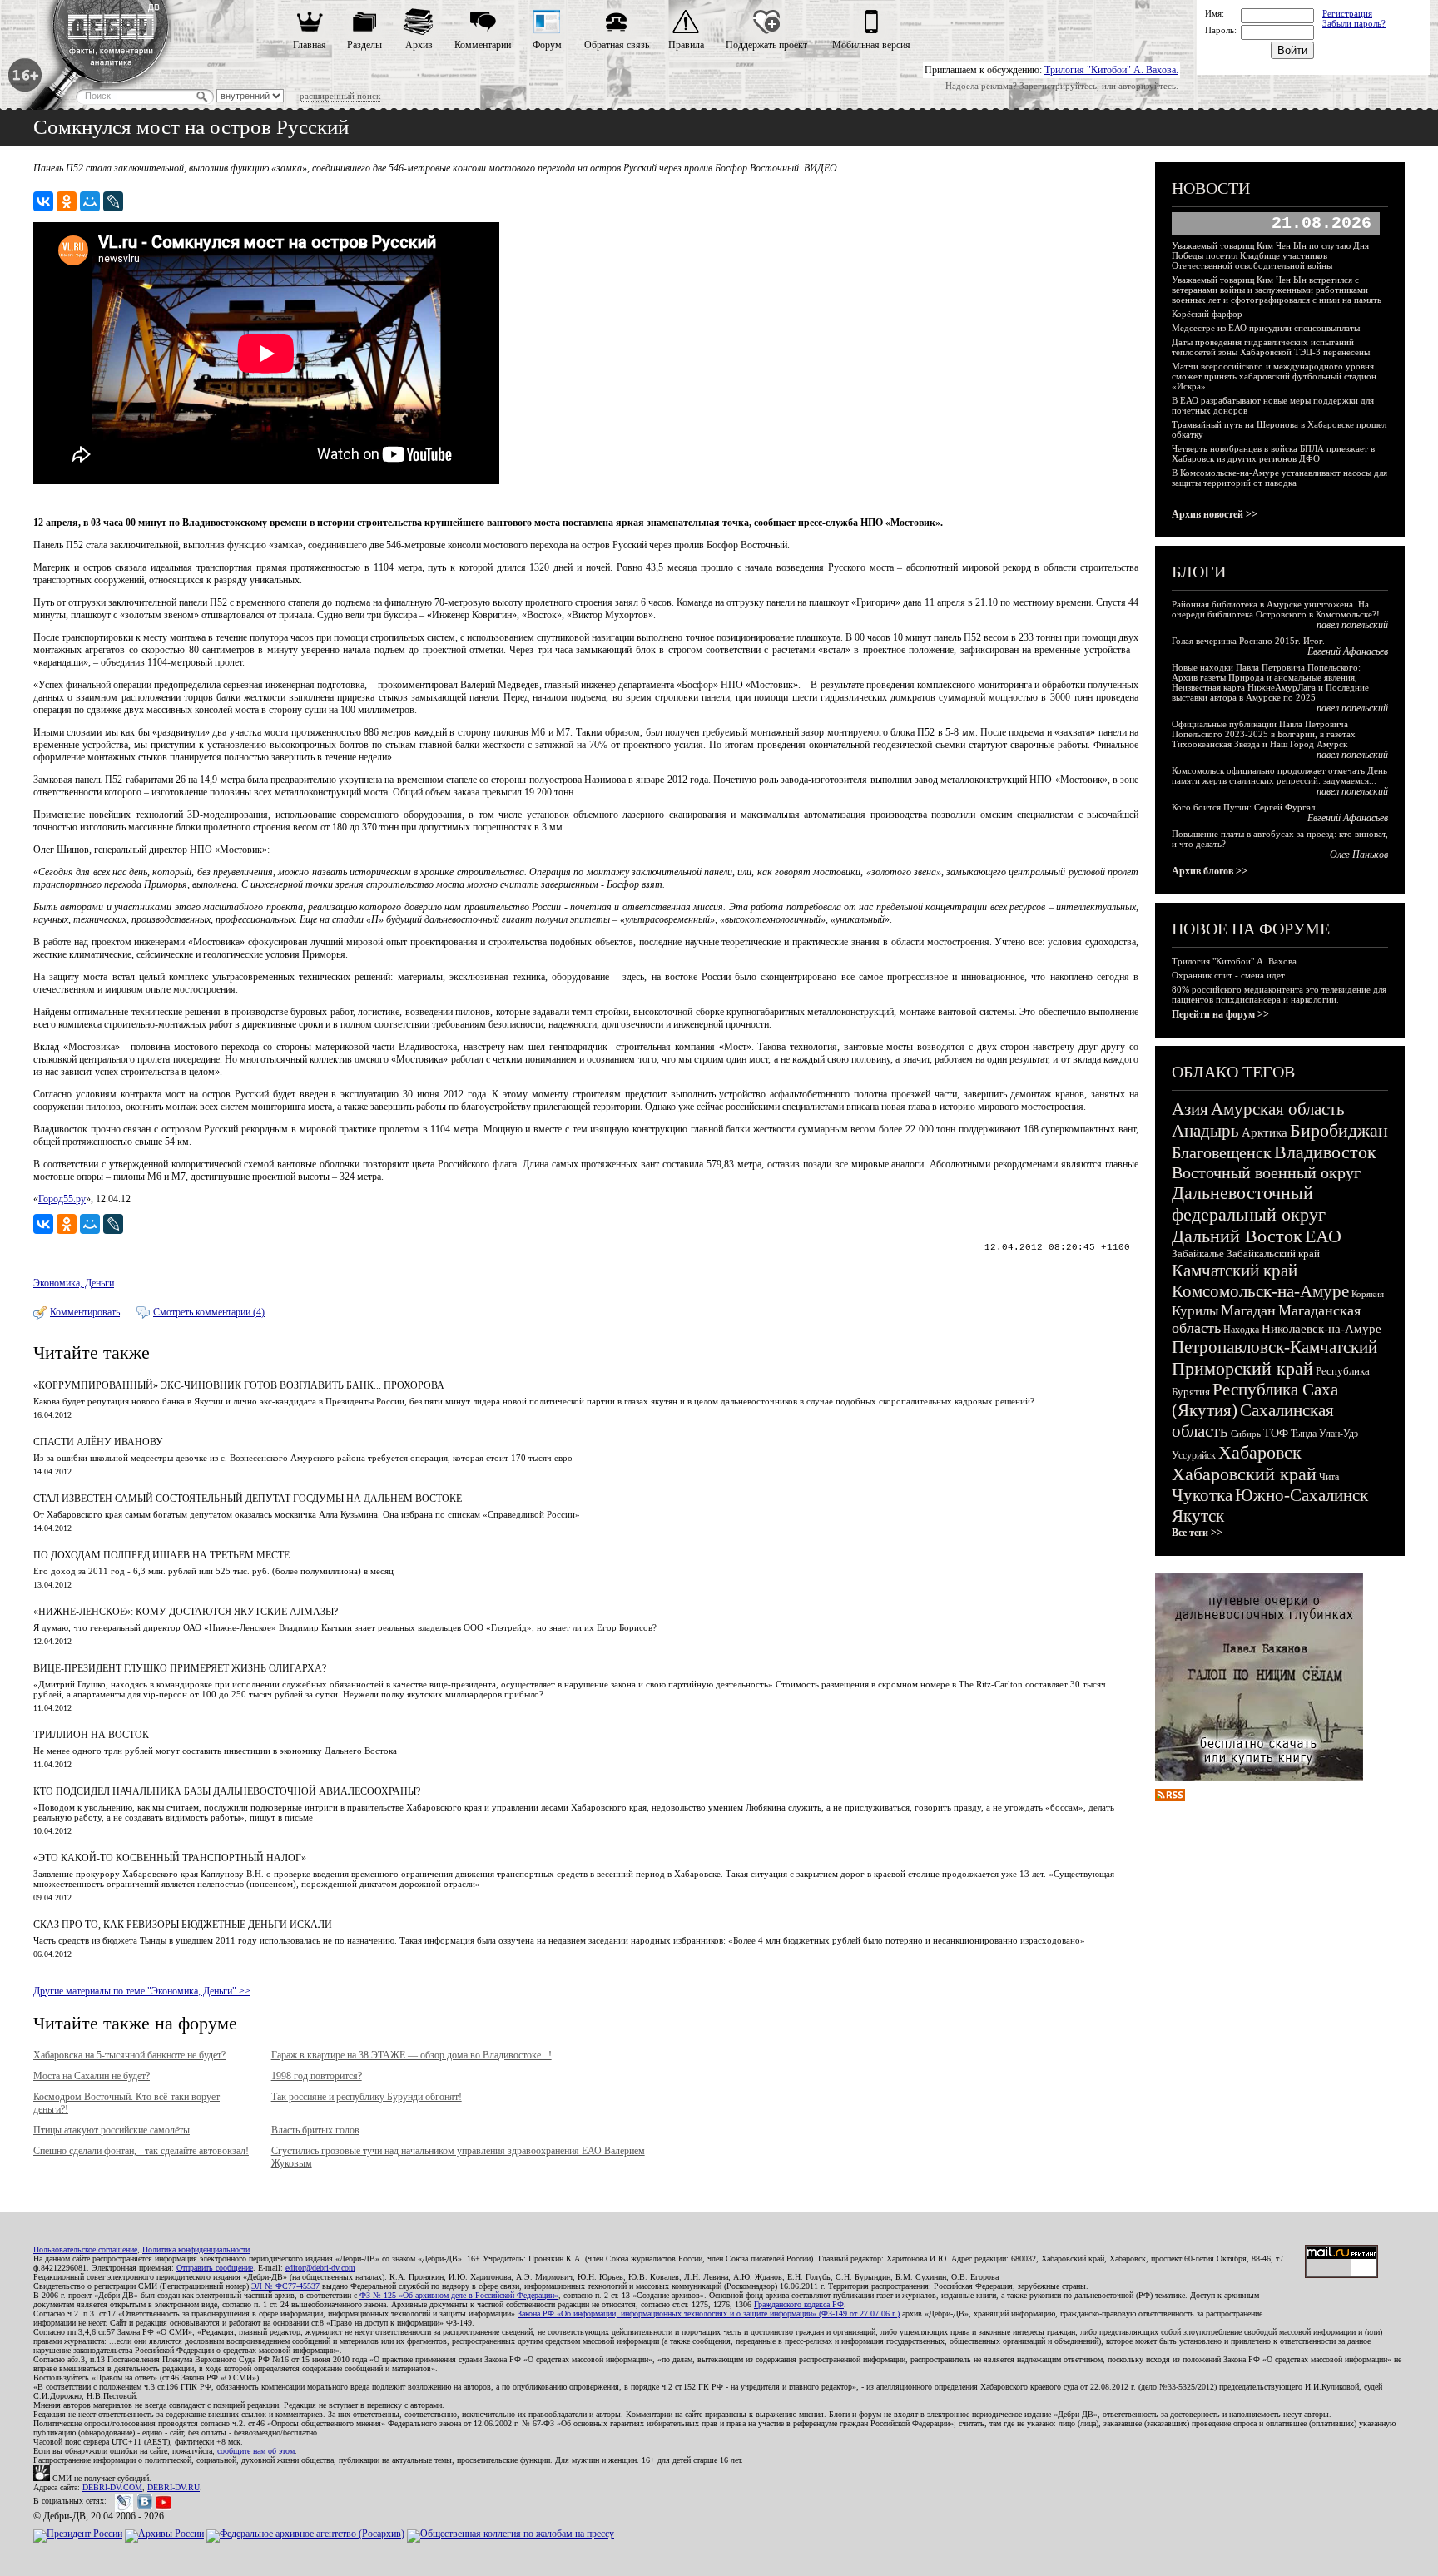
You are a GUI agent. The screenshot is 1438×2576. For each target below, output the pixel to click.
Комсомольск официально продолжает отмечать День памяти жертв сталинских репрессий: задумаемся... (1279, 775)
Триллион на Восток (91, 1735)
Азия (1190, 1109)
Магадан (1248, 1310)
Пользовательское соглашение (85, 2249)
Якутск (1198, 1516)
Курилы (1195, 1311)
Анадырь (1205, 1131)
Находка (1241, 1330)
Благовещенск (1222, 1152)
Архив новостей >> (1215, 514)
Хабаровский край (1244, 1474)
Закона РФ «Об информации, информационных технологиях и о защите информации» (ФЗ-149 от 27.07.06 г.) (709, 2313)
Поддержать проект (766, 45)
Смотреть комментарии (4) (209, 1312)
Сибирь (1246, 1434)
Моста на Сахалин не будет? (92, 2076)
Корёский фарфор (1207, 314)
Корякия (1368, 1294)
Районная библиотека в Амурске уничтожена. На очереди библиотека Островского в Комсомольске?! (1276, 609)
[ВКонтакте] (43, 201)
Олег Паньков (1359, 855)
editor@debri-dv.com (320, 2268)
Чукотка (1202, 1495)
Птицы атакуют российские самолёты (112, 2130)
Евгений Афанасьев (1348, 651)
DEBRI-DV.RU (174, 2487)
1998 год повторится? (317, 2076)
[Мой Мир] (90, 201)
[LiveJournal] (113, 201)
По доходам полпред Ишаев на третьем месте (161, 1555)
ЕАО (1323, 1236)
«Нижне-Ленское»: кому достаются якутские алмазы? (186, 1612)
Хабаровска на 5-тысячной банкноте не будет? (129, 2055)
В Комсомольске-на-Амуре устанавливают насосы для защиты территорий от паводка (1279, 478)
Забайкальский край (1273, 1253)
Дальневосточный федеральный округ (1249, 1204)
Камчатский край (1235, 1271)
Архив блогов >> (1210, 871)
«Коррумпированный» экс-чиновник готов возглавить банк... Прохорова (239, 1385)
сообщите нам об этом (256, 2451)
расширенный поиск (340, 96)
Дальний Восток (1237, 1236)
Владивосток (1325, 1152)
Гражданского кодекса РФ (799, 2304)
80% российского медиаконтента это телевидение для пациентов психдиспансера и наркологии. (1279, 994)
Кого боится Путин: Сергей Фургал (1243, 807)
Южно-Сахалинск (1302, 1495)
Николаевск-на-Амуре (1321, 1329)
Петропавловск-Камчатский (1274, 1347)
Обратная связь (617, 45)
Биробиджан (1339, 1130)
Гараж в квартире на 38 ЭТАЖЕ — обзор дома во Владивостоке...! (412, 2055)
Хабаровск (1260, 1452)
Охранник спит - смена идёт (1228, 975)
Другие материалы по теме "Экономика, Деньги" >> (142, 1991)
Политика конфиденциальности (196, 2249)
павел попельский (1352, 625)
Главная (310, 45)
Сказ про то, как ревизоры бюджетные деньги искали (183, 1925)
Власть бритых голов (315, 2130)
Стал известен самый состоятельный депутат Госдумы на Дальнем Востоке (248, 1499)
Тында (1304, 1434)
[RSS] (1170, 1797)
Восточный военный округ (1266, 1172)
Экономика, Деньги (74, 1283)
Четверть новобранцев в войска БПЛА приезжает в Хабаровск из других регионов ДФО (1273, 453)
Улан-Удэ (1339, 1434)
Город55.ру (62, 1199)
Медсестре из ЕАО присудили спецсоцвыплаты (1266, 328)
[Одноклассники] (67, 201)
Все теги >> (1197, 1533)
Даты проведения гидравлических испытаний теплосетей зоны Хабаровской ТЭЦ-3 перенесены (1271, 347)
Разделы (364, 45)
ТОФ (1276, 1433)
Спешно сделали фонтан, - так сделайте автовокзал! (141, 2151)
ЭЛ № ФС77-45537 (285, 2286)
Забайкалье (1198, 1253)
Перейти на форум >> (1220, 1014)
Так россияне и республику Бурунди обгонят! (367, 2097)
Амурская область (1278, 1109)
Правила (686, 45)
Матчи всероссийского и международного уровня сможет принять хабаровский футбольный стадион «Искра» (1274, 376)
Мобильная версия (871, 45)
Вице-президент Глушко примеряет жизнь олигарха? (180, 1668)
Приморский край (1242, 1368)
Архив (419, 45)
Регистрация (1347, 13)
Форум (547, 45)
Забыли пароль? (1354, 23)
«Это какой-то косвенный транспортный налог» (170, 1858)
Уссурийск (1194, 1455)
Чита (1329, 1477)
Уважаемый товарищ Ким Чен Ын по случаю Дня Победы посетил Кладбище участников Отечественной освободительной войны (1270, 255)
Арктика (1264, 1132)
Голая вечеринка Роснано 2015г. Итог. (1248, 641)
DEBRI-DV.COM (112, 2487)
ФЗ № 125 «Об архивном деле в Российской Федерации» (459, 2295)
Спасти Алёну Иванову (98, 1442)
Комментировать (85, 1312)
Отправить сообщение (215, 2268)
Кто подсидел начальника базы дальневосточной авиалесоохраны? (227, 1791)
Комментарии (483, 45)
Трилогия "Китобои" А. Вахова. (1111, 70)
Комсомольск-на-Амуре (1260, 1291)
